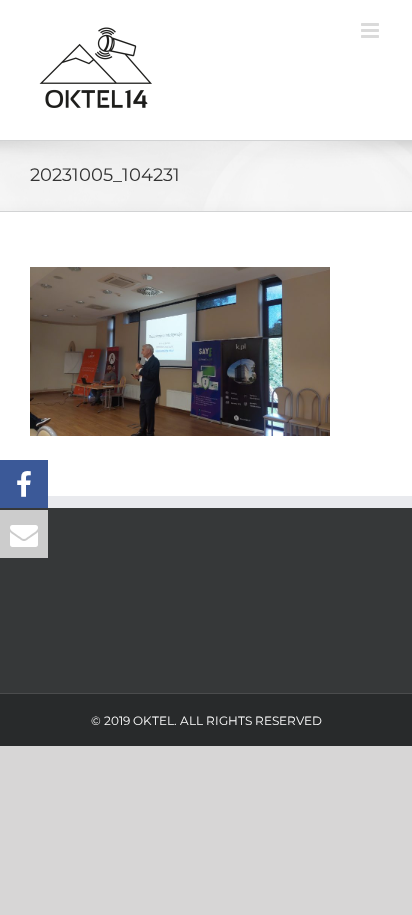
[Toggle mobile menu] (371, 30)
